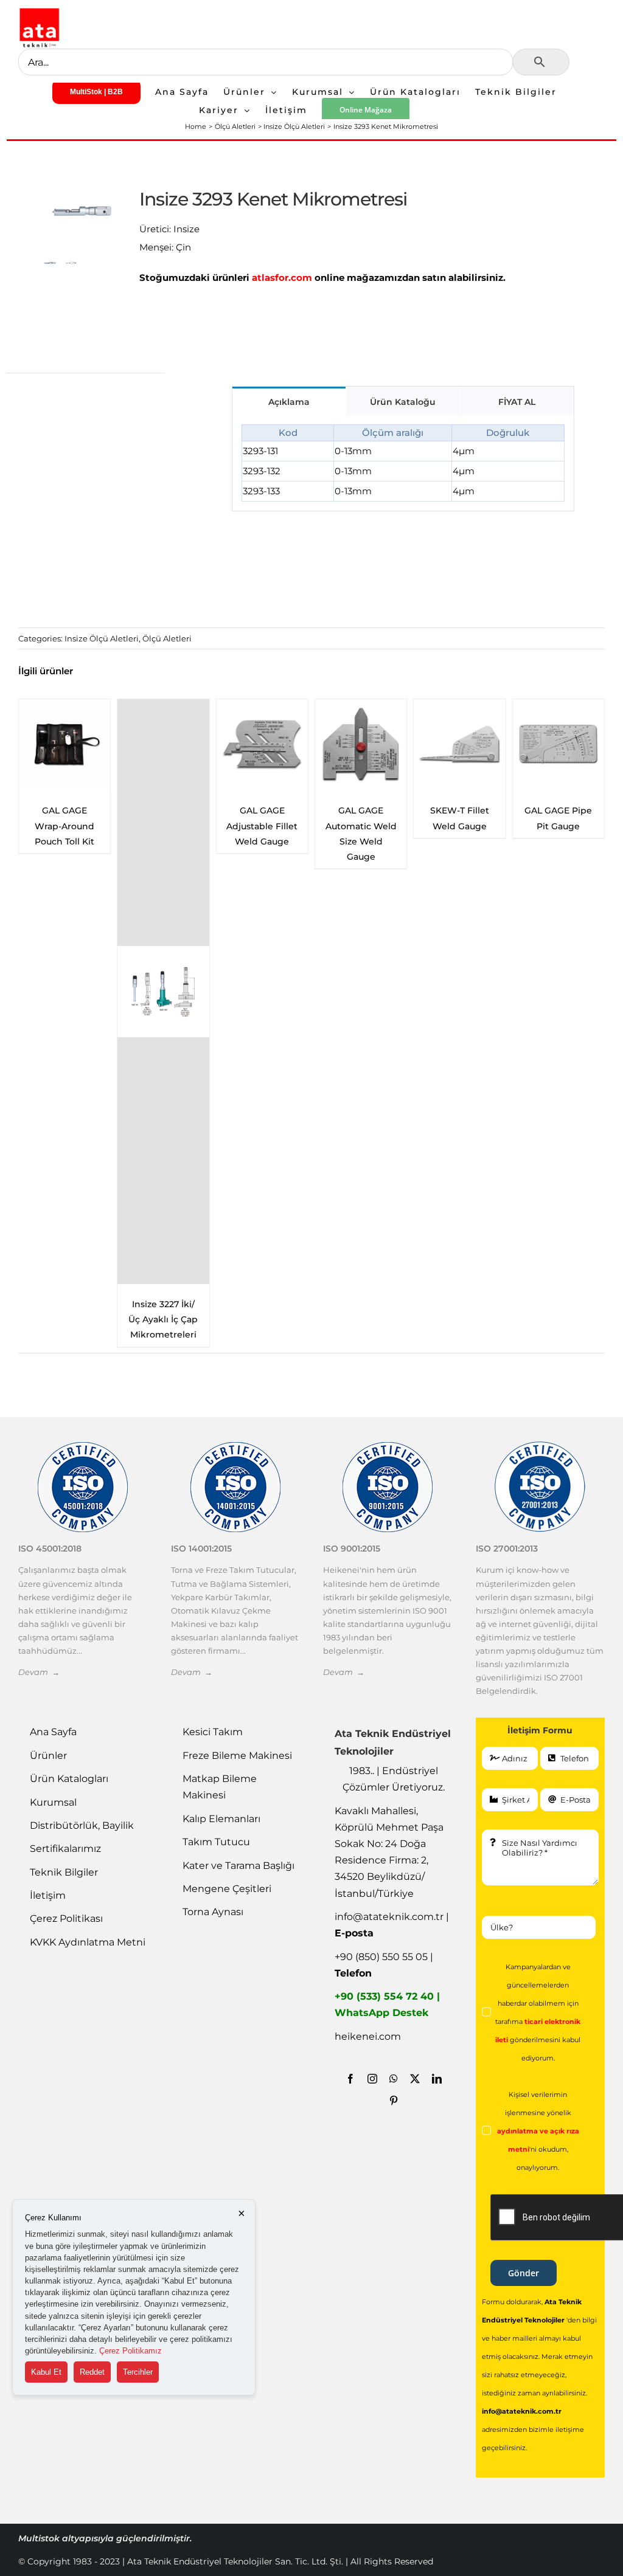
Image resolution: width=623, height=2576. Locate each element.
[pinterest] (394, 2101)
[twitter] (415, 2079)
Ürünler (48, 1756)
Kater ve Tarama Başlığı (238, 1866)
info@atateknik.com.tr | (392, 1925)
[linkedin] (437, 2079)
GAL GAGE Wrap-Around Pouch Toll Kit (459, 826)
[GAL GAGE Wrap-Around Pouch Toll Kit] (459, 745)
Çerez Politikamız (131, 2351)
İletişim (48, 1895)
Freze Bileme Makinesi (237, 1756)
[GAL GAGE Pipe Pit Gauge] (361, 745)
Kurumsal (53, 1802)
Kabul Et (46, 2372)
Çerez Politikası (66, 1918)
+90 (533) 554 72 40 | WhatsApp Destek (387, 2005)
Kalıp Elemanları (221, 1819)
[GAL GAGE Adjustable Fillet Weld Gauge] (64, 745)
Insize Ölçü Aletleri (102, 638)
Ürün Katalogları (69, 1779)
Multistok (40, 2538)
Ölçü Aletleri (167, 638)
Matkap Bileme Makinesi (220, 1787)
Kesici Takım (213, 1732)
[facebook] (350, 2079)
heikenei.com (368, 2036)
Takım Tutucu (216, 1842)
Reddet (92, 2372)
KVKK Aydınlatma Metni (88, 1942)
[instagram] (372, 2079)
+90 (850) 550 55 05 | (384, 1965)
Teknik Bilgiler (64, 1872)
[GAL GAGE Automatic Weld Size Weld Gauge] (163, 745)
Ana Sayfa (53, 1732)
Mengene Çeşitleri (227, 1889)
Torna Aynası (213, 1912)
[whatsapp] (394, 2079)
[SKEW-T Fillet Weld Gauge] (262, 745)
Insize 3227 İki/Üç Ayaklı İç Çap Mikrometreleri (559, 1319)
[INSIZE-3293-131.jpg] (82, 211)
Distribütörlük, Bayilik (82, 1825)
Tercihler (138, 2372)
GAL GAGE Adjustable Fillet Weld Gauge (65, 826)
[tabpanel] (403, 463)
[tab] (289, 401)
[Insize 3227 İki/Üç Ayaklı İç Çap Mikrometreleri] (559, 992)
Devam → (39, 1672)
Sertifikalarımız (65, 1849)
